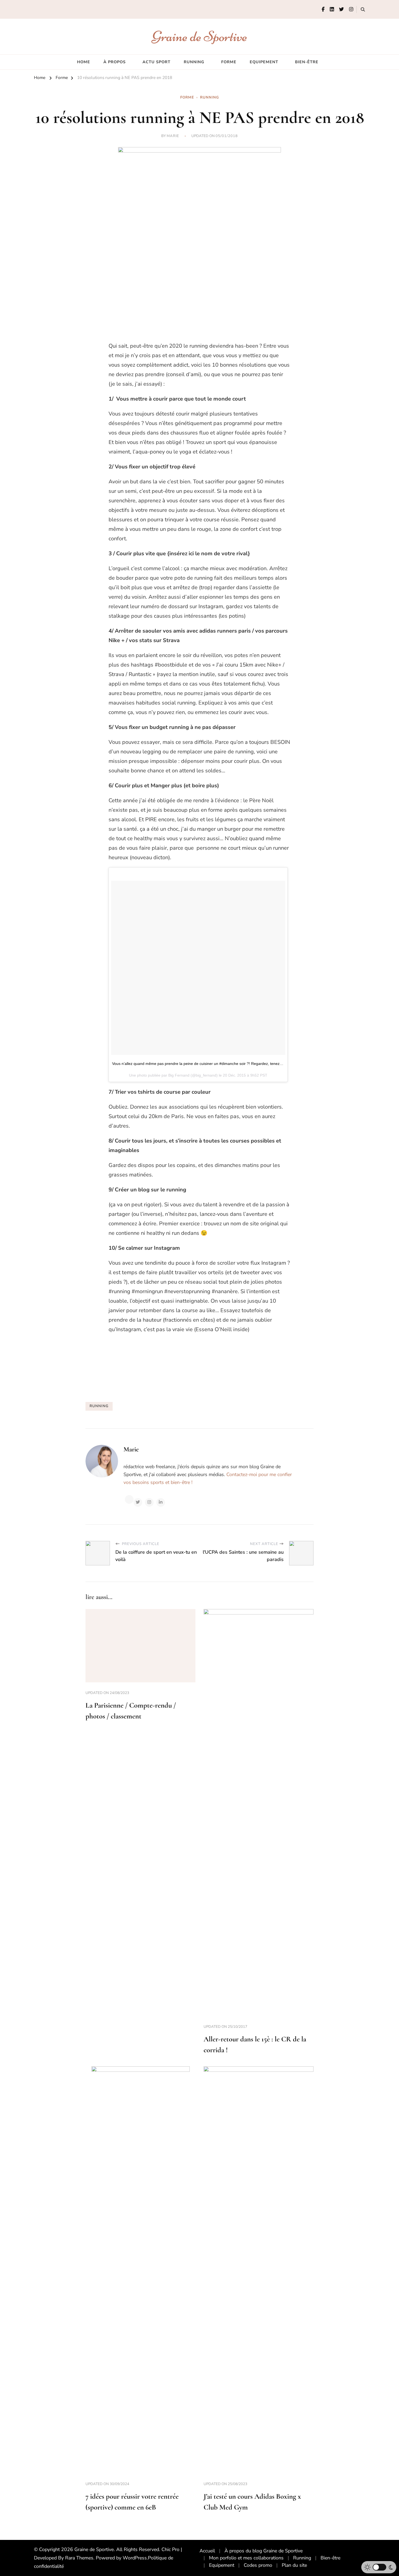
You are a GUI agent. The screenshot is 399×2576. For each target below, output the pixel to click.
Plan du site (294, 2565)
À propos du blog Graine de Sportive (264, 2551)
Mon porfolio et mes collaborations (246, 2558)
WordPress (135, 2558)
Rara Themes (79, 2558)
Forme (229, 62)
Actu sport (156, 62)
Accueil (207, 2551)
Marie (173, 136)
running (99, 1406)
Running (194, 62)
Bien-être (307, 62)
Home (84, 62)
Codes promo (258, 2565)
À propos (115, 62)
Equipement (264, 62)
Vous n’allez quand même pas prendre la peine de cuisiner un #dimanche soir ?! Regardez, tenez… (198, 1064)
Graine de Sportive (200, 36)
